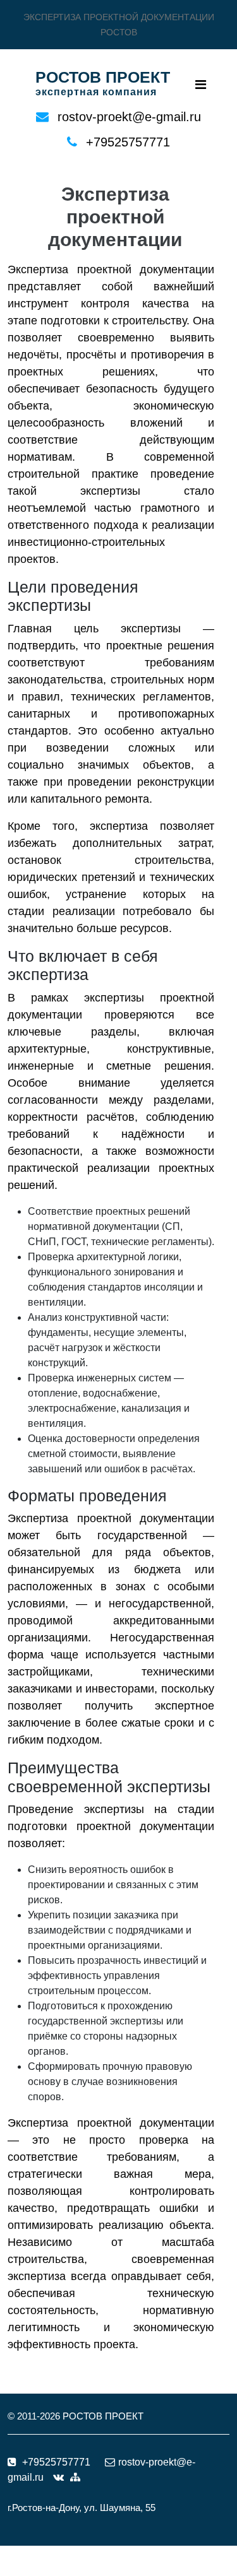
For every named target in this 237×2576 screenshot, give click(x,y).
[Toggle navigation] (201, 85)
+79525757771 (128, 142)
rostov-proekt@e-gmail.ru (129, 117)
